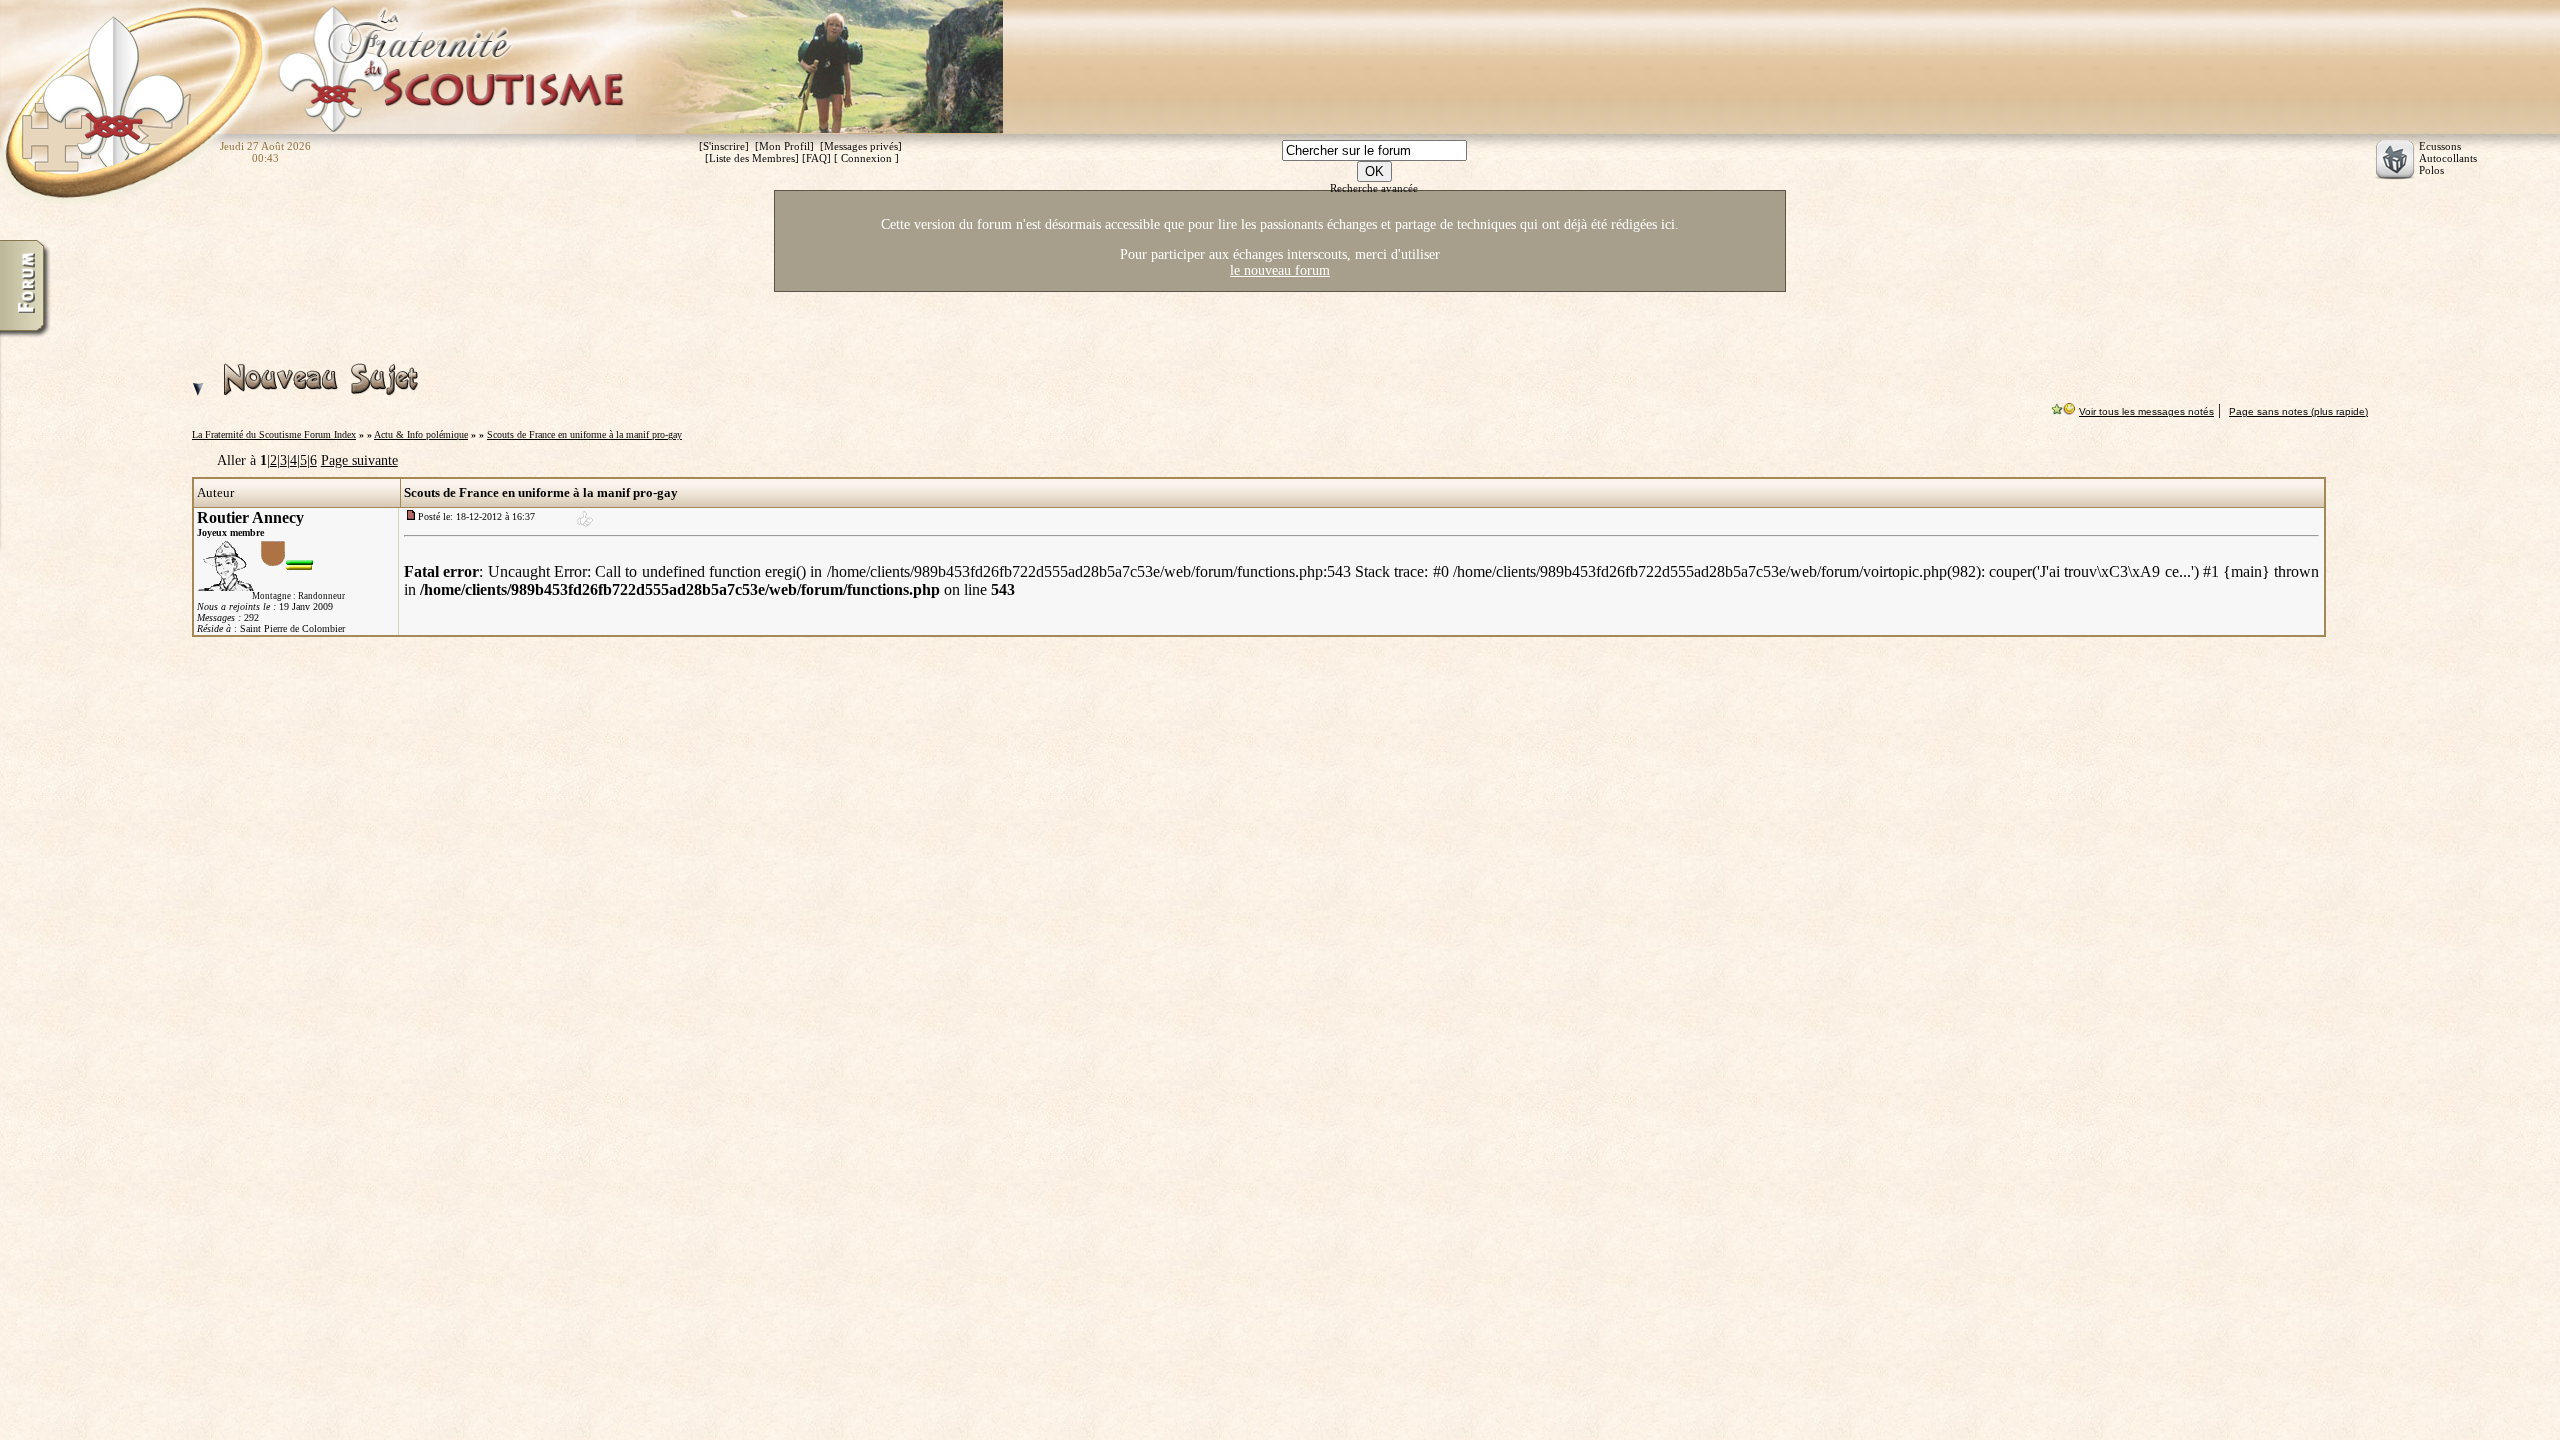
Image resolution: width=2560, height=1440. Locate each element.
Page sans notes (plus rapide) (2298, 411)
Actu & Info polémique (421, 434)
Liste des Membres (752, 158)
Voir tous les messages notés (2146, 411)
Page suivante (359, 460)
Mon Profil (784, 146)
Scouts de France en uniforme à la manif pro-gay (584, 434)
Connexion (866, 158)
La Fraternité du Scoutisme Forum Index (274, 434)
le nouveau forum (1280, 270)
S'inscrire (724, 146)
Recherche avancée (1374, 188)
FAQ (816, 158)
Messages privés (861, 146)
